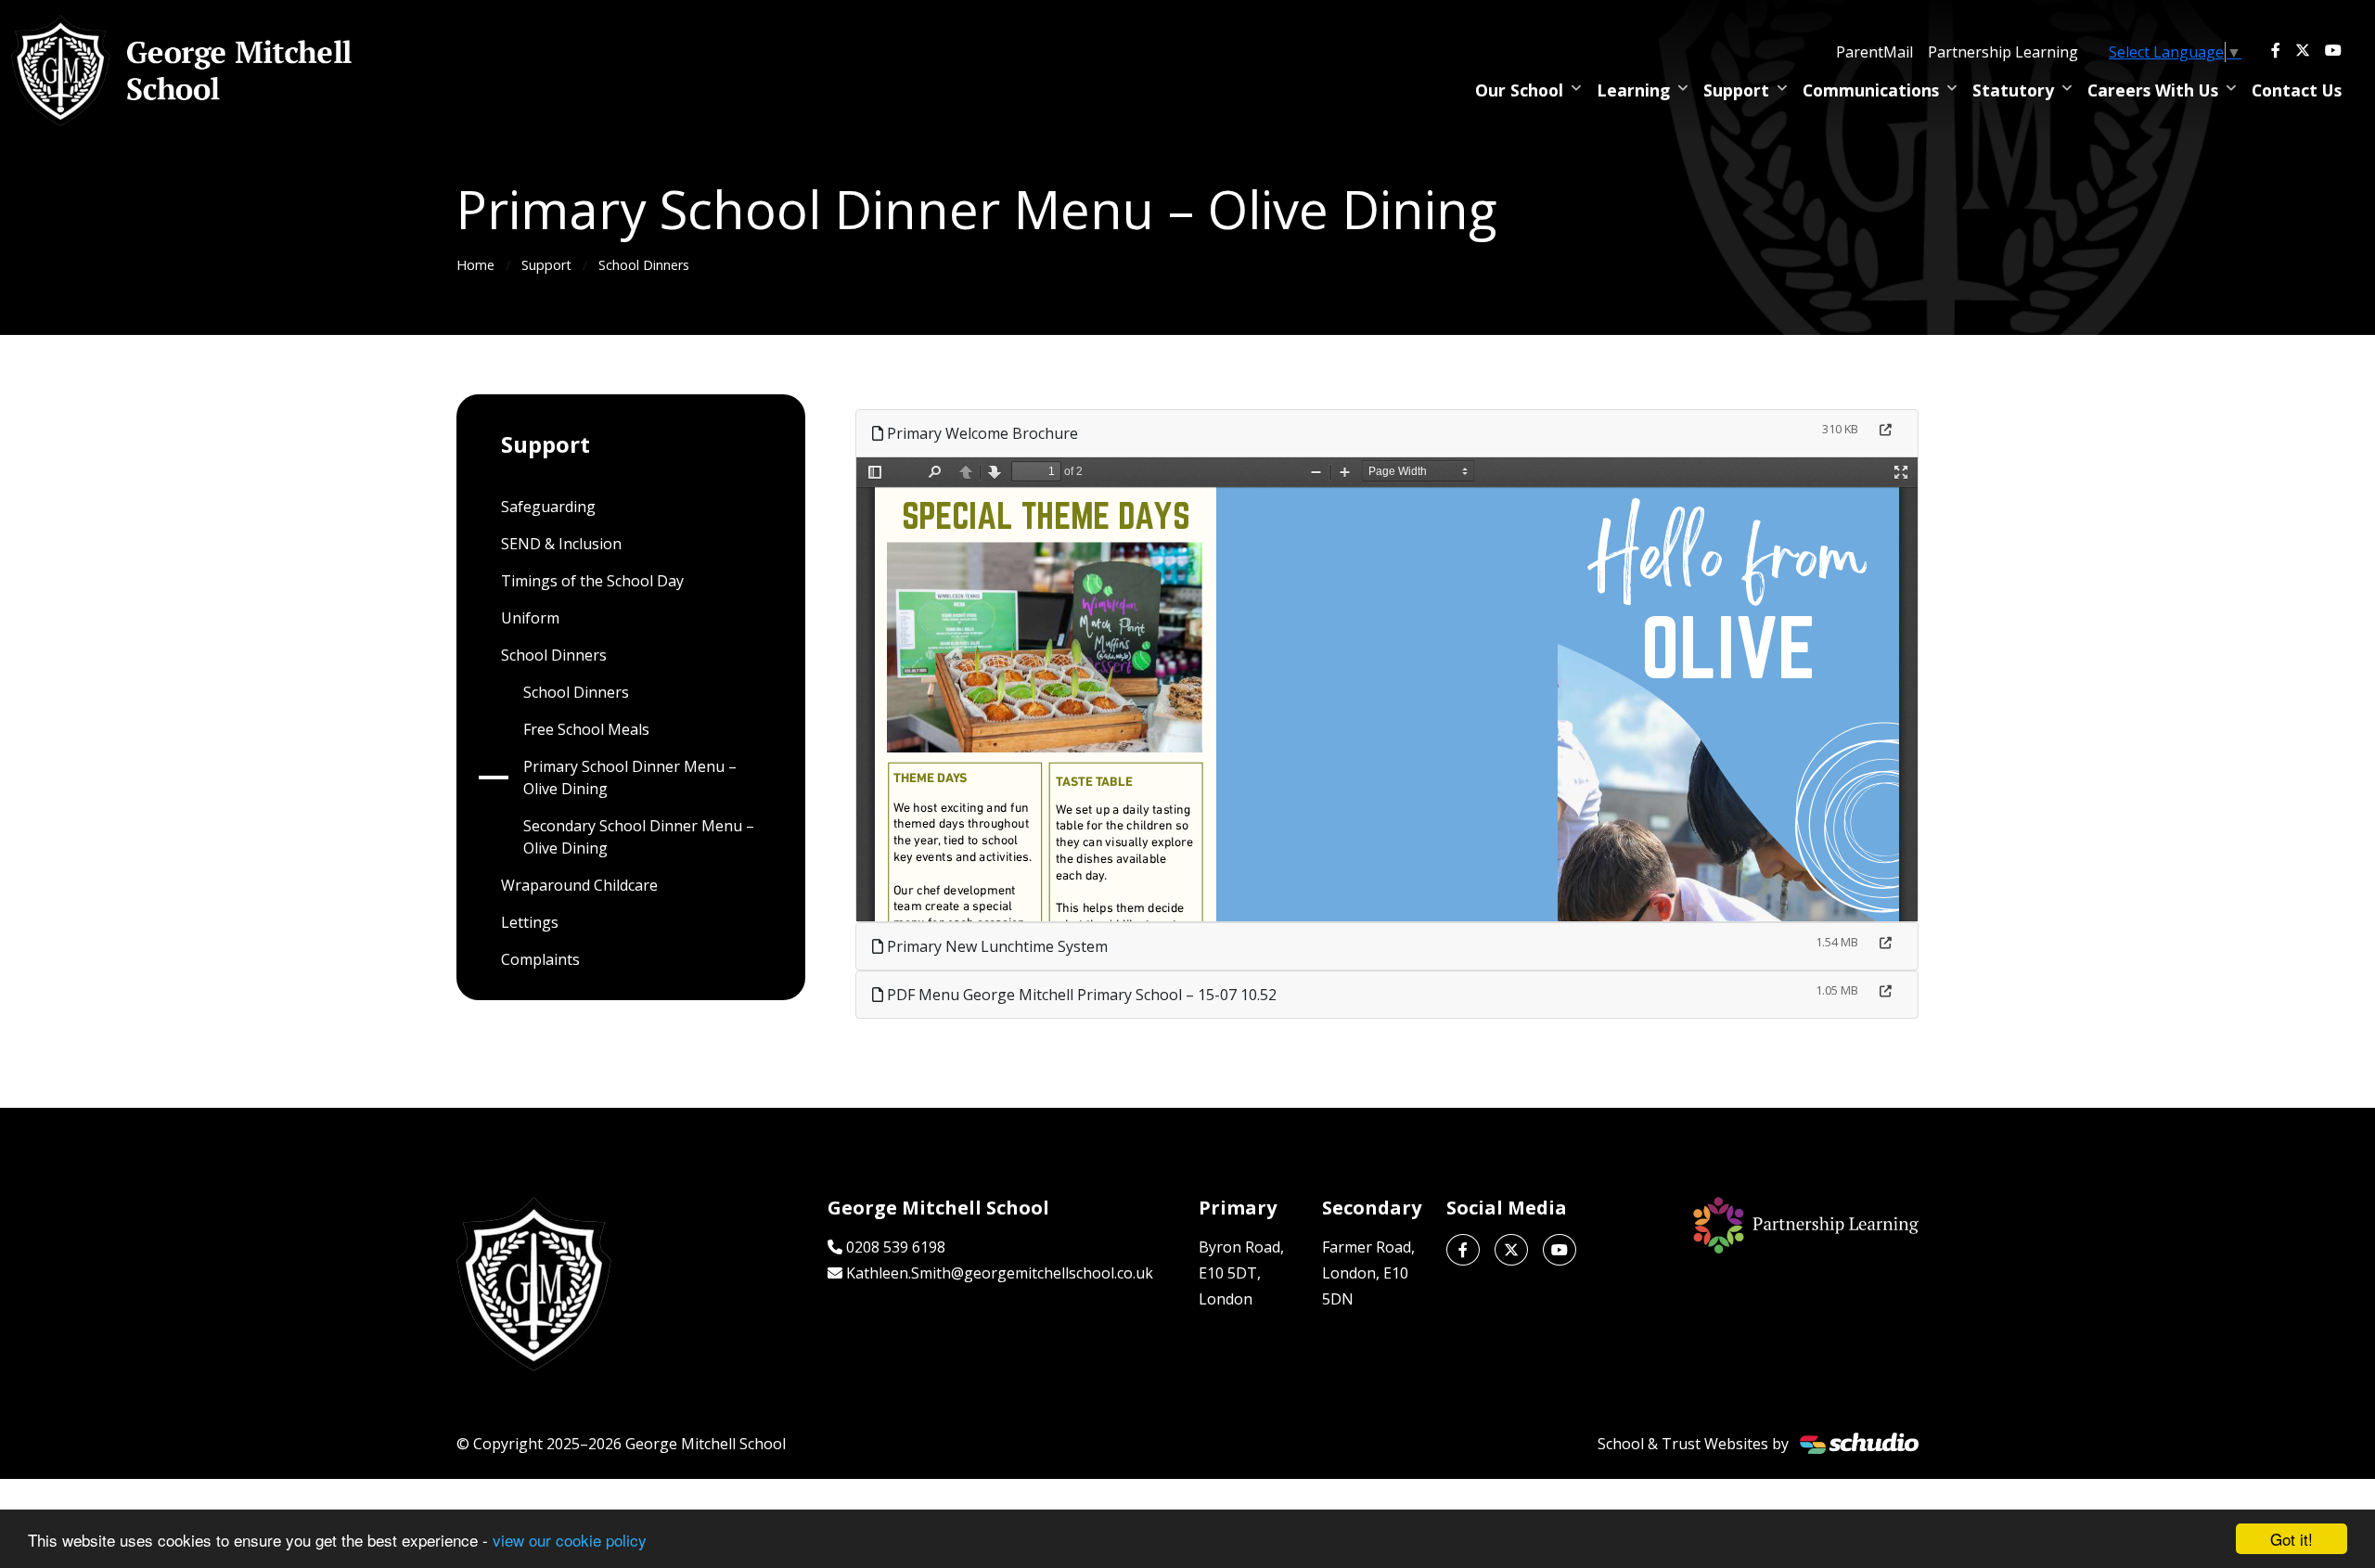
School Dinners (644, 265)
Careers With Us (2153, 90)
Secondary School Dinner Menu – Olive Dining (639, 837)
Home (475, 265)
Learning (1633, 90)
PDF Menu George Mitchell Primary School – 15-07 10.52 (1080, 995)
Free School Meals (586, 729)
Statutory (2013, 90)
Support (1736, 90)
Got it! (2292, 1539)
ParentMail (1874, 52)
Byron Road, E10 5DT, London (1241, 1273)
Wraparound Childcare (579, 885)
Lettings (530, 922)
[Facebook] (2276, 50)
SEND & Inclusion (561, 544)
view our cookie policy (570, 1540)
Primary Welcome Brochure (981, 433)
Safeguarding (548, 507)
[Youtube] (2333, 50)
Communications (1871, 90)
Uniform (530, 618)
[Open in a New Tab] (1886, 430)
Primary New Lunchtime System (995, 946)
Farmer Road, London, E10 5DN (1368, 1273)
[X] (2303, 50)
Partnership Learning (2003, 52)
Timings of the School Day (592, 581)
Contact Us (2297, 90)
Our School (1519, 90)
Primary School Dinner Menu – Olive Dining (630, 778)
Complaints (540, 959)
